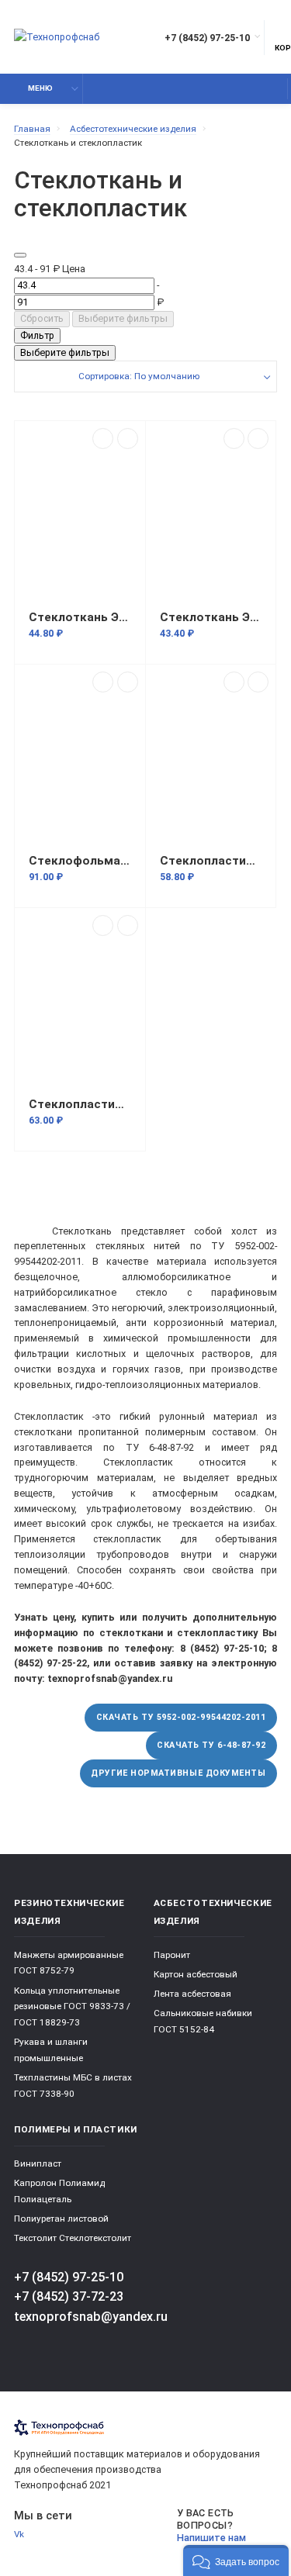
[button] (236, 2560)
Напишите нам (211, 2538)
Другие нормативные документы (178, 1773)
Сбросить (42, 318)
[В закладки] (128, 439)
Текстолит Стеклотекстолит (73, 2238)
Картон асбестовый (196, 1974)
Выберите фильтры (123, 318)
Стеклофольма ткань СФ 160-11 (80, 861)
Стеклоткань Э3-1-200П (80, 617)
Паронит (172, 1955)
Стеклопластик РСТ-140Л (211, 861)
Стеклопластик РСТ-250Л (80, 1104)
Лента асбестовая (192, 1994)
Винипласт (38, 2163)
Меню (40, 88)
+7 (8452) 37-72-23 (69, 2296)
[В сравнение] (103, 439)
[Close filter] (20, 255)
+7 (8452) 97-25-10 (207, 38)
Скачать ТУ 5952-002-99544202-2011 (181, 1717)
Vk (19, 2534)
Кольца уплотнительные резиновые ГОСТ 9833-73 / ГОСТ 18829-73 (72, 2006)
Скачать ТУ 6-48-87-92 (211, 1745)
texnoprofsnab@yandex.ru (91, 2317)
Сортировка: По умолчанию (139, 376)
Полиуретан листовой (61, 2219)
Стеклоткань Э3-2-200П (211, 617)
